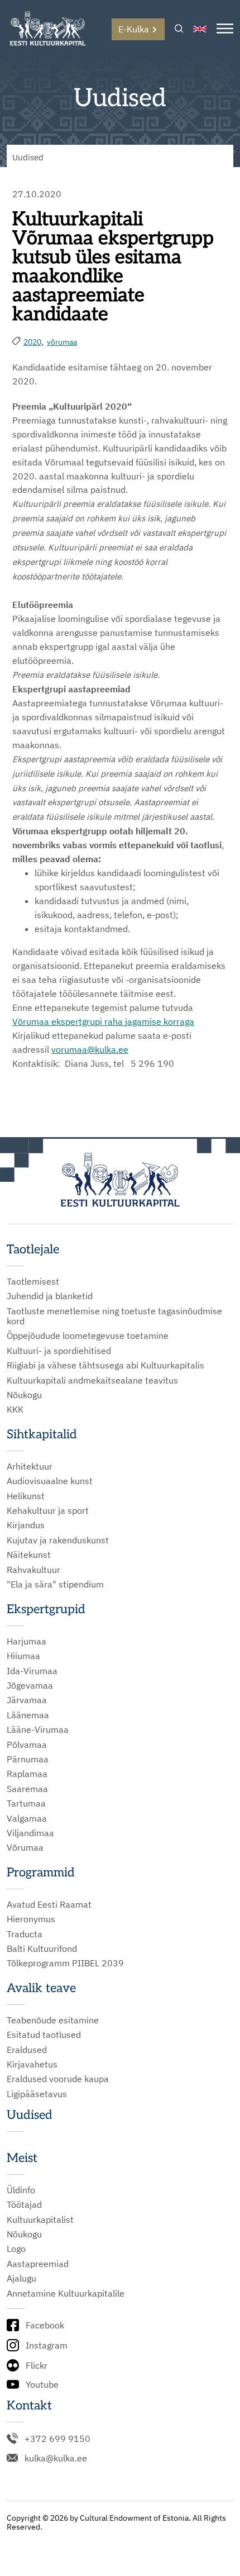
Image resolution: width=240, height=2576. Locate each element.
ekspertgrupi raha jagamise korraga (122, 1021)
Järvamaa (27, 1700)
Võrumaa (31, 1021)
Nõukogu (24, 1395)
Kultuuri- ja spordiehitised (59, 1351)
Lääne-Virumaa (38, 1729)
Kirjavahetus (32, 2064)
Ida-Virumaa (32, 1671)
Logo (16, 2249)
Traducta (25, 1934)
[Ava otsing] (179, 29)
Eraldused (27, 2050)
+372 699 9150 (57, 2439)
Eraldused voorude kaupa (58, 2079)
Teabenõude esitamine (53, 2020)
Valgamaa (27, 1818)
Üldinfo (21, 2190)
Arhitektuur (30, 1466)
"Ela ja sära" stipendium (55, 1584)
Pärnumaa (28, 1759)
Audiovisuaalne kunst (50, 1481)
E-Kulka (134, 29)
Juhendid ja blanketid (50, 1296)
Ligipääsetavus (37, 2094)
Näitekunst (29, 1555)
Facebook (45, 2325)
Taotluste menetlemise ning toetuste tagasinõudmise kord (114, 1316)
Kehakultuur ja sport (48, 1510)
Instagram (47, 2345)
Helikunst (26, 1496)
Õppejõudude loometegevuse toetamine (88, 1335)
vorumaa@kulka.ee (90, 1049)
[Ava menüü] (225, 29)
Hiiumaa (23, 1656)
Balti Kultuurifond (42, 1948)
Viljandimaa (30, 1833)
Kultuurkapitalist (40, 2219)
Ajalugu (21, 2278)
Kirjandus (26, 1525)
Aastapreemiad (38, 2264)
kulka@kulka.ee (56, 2458)
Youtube (42, 2384)
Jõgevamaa (30, 1685)
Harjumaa (27, 1641)
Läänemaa (28, 1715)
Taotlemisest (33, 1281)
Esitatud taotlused (44, 2035)
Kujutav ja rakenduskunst (58, 1540)
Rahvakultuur (33, 1570)
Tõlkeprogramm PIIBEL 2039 (65, 1963)
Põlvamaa (27, 1745)
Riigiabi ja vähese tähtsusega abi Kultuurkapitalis (105, 1365)
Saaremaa (27, 1789)
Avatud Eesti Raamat (49, 1904)
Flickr (37, 2365)
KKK (15, 1409)
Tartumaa (26, 1803)
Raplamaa (27, 1774)
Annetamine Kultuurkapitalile (66, 2293)
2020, (33, 342)
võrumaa (62, 342)
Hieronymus (31, 1919)
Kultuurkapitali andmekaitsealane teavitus (92, 1380)
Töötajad (24, 2204)
